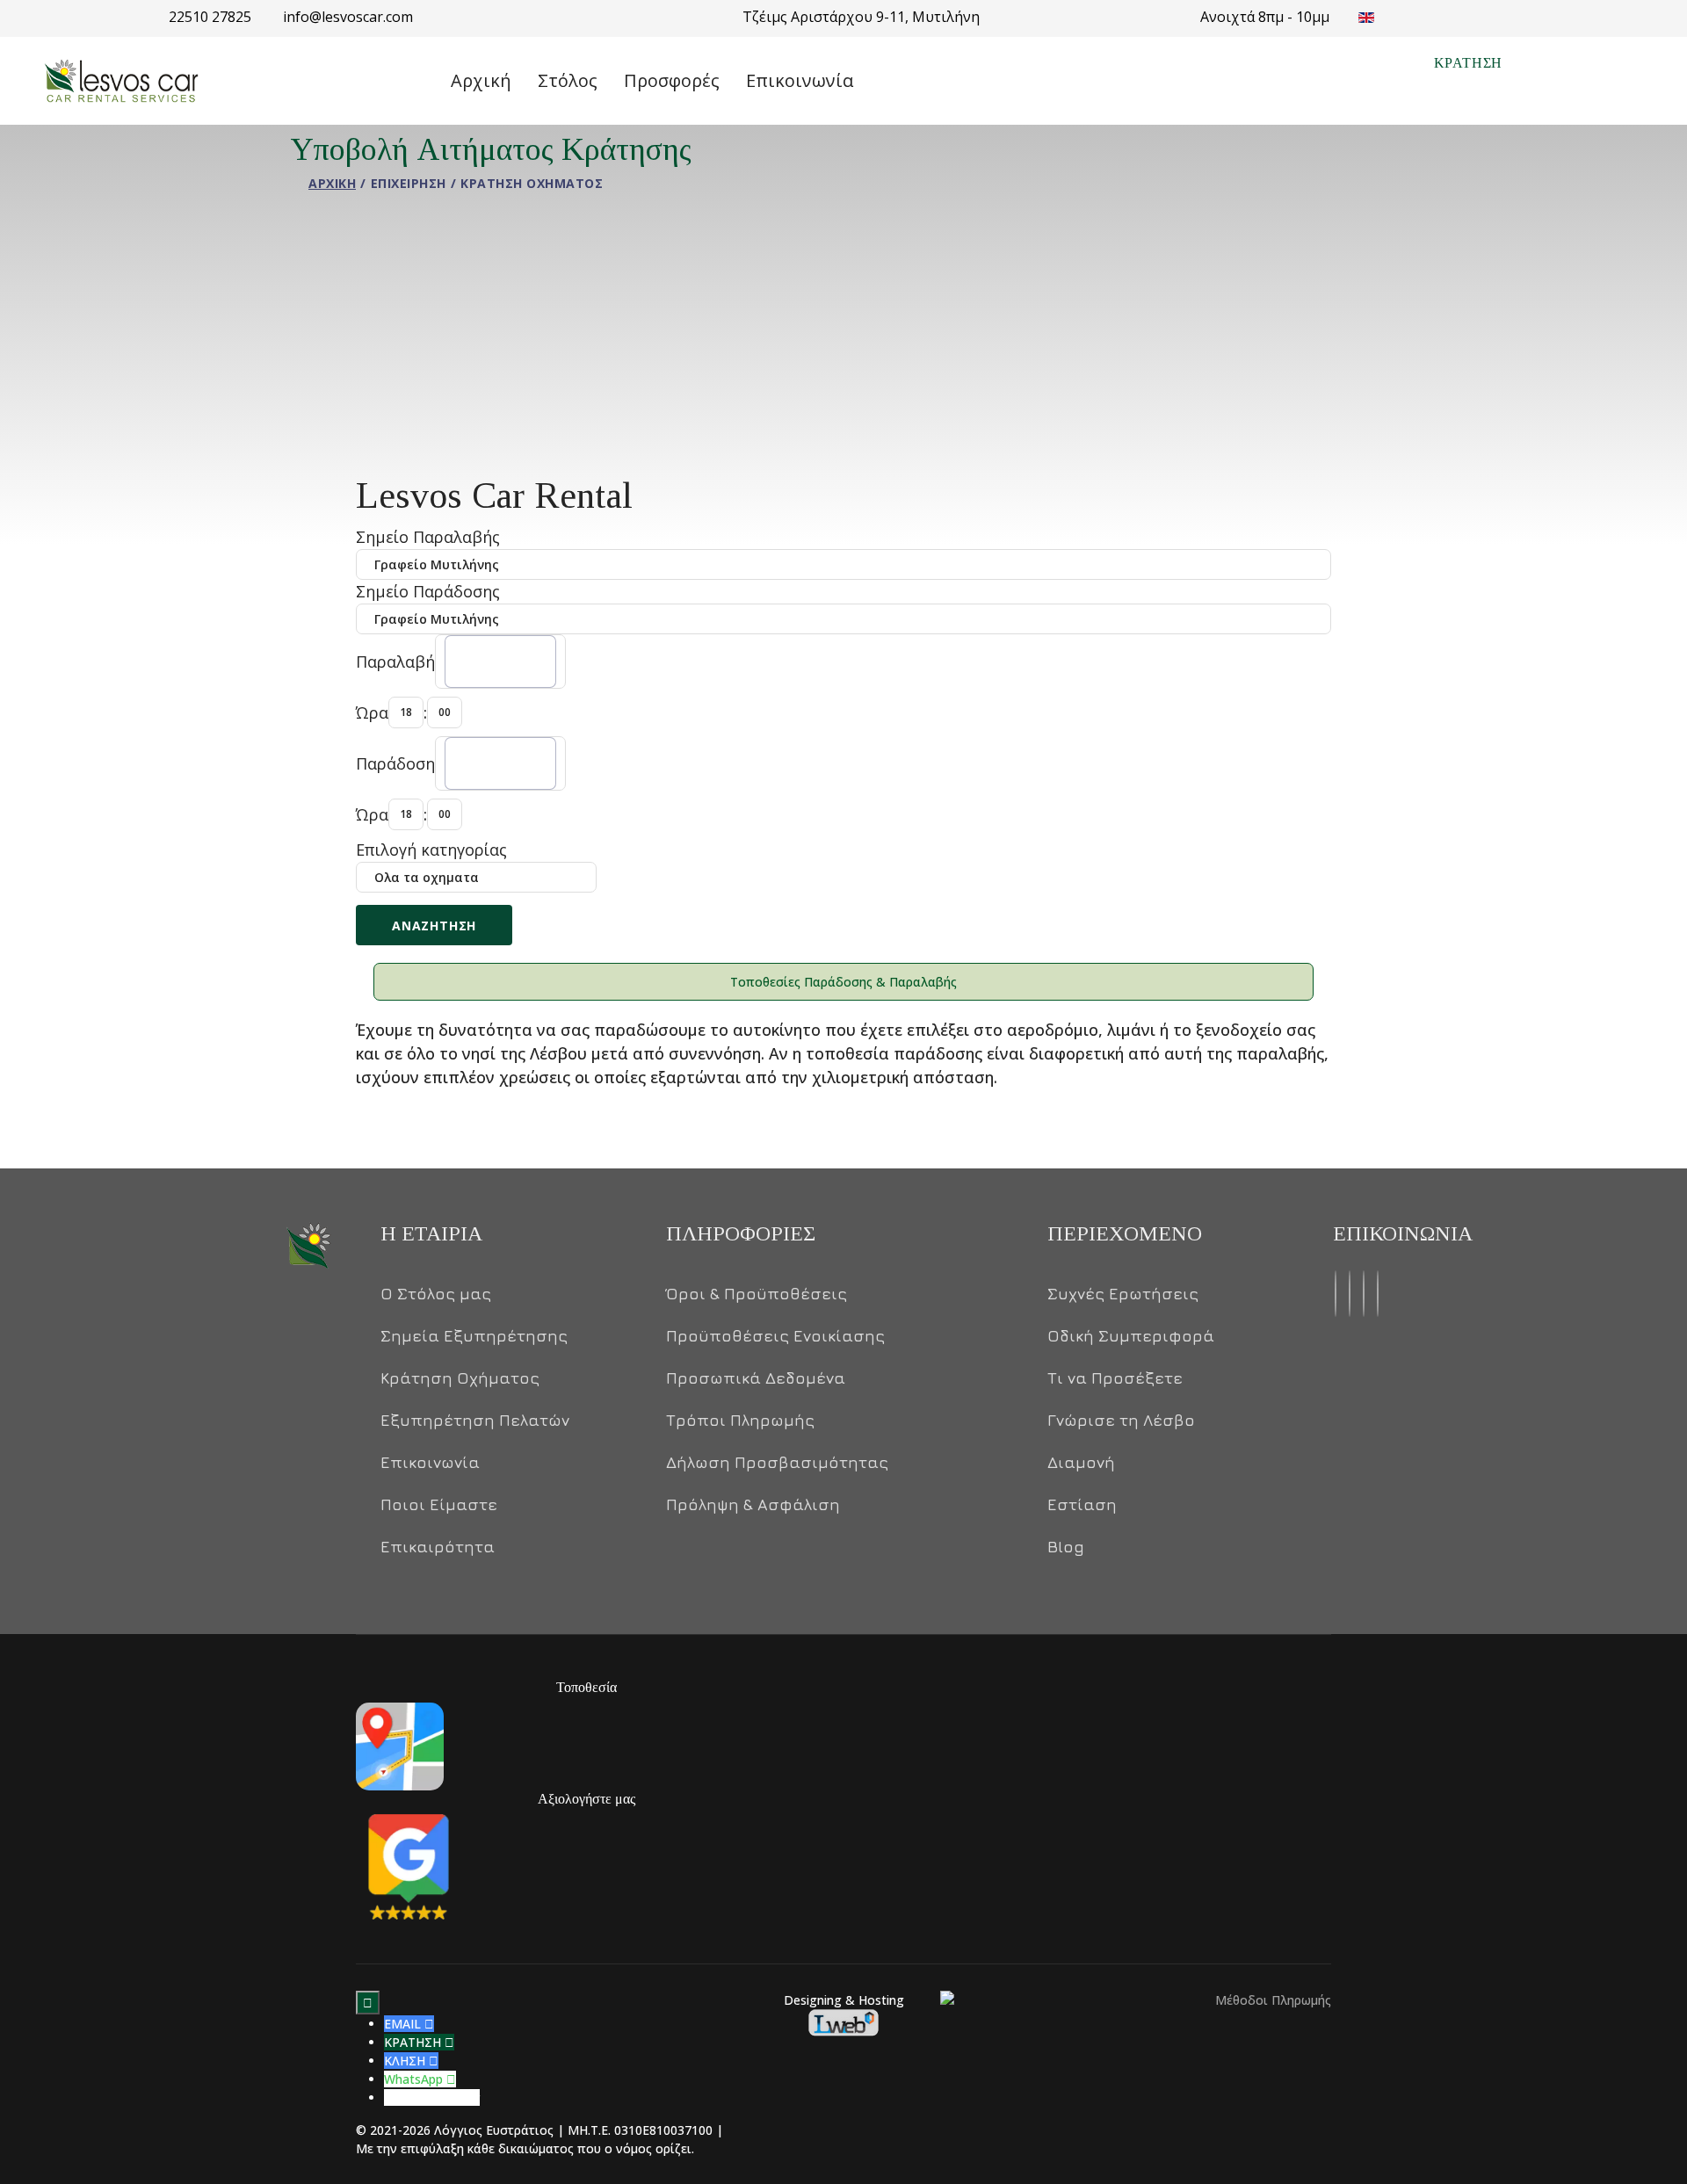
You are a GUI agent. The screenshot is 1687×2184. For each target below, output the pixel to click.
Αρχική (481, 80)
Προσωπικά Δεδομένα (756, 1378)
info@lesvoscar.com (348, 17)
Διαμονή (1081, 1463)
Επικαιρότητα (438, 1547)
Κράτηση (1469, 63)
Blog (1066, 1547)
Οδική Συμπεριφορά (1131, 1336)
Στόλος (568, 80)
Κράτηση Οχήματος (460, 1378)
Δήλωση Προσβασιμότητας (777, 1463)
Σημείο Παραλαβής (428, 537)
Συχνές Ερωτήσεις (1123, 1294)
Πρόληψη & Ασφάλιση (753, 1505)
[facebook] (1336, 1294)
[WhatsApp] (1378, 1294)
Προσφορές (672, 80)
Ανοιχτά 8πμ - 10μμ (1265, 17)
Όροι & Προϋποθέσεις (757, 1294)
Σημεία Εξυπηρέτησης (474, 1336)
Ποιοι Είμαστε (439, 1505)
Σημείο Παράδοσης (428, 591)
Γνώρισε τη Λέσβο (1121, 1421)
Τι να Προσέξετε (1115, 1378)
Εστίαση (1082, 1505)
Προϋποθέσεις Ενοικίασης (775, 1336)
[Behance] (1350, 1294)
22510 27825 (212, 17)
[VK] (1364, 1294)
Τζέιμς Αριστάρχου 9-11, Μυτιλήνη (861, 17)
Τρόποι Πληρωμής (740, 1421)
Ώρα (372, 712)
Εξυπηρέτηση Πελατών (475, 1421)
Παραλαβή (395, 662)
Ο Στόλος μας (436, 1294)
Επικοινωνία (800, 80)
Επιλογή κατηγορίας (431, 850)
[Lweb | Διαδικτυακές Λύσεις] (843, 2022)
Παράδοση (395, 763)
